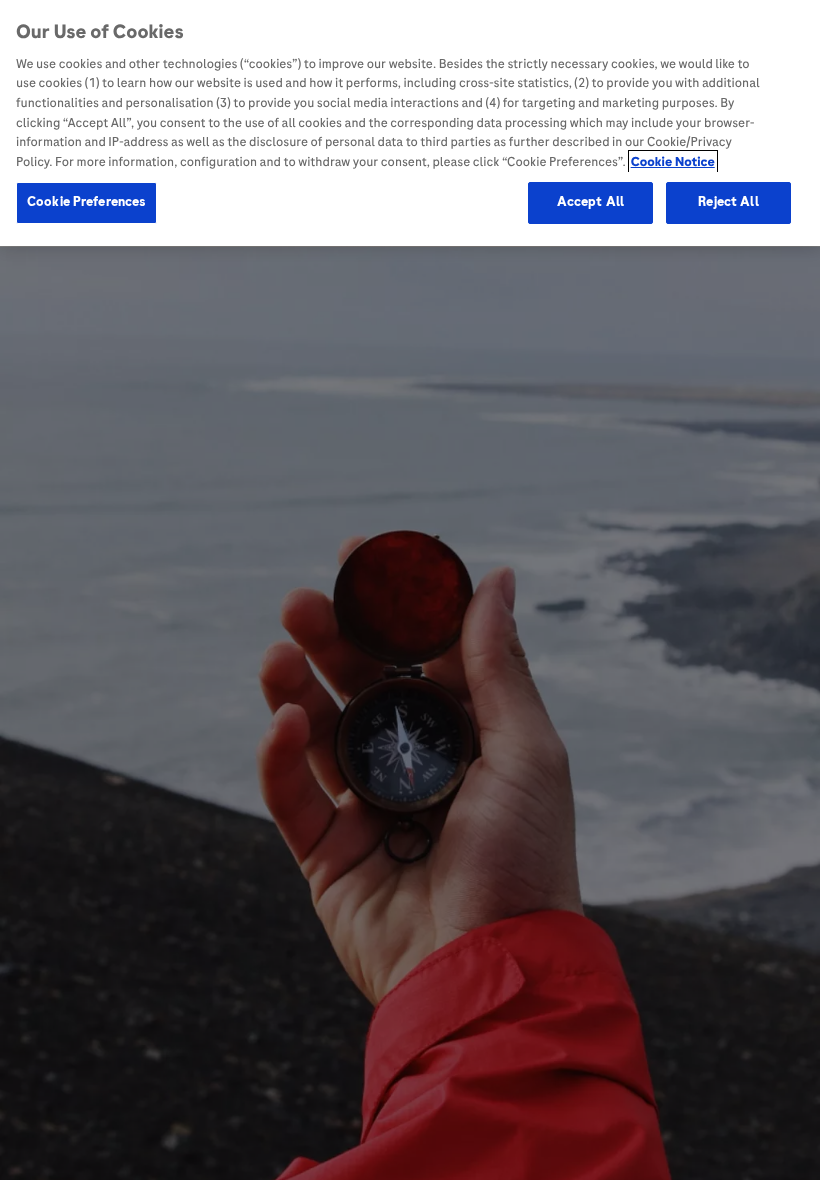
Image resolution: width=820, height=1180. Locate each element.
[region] (410, 123)
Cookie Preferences (86, 202)
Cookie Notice (673, 162)
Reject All (728, 202)
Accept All (590, 202)
